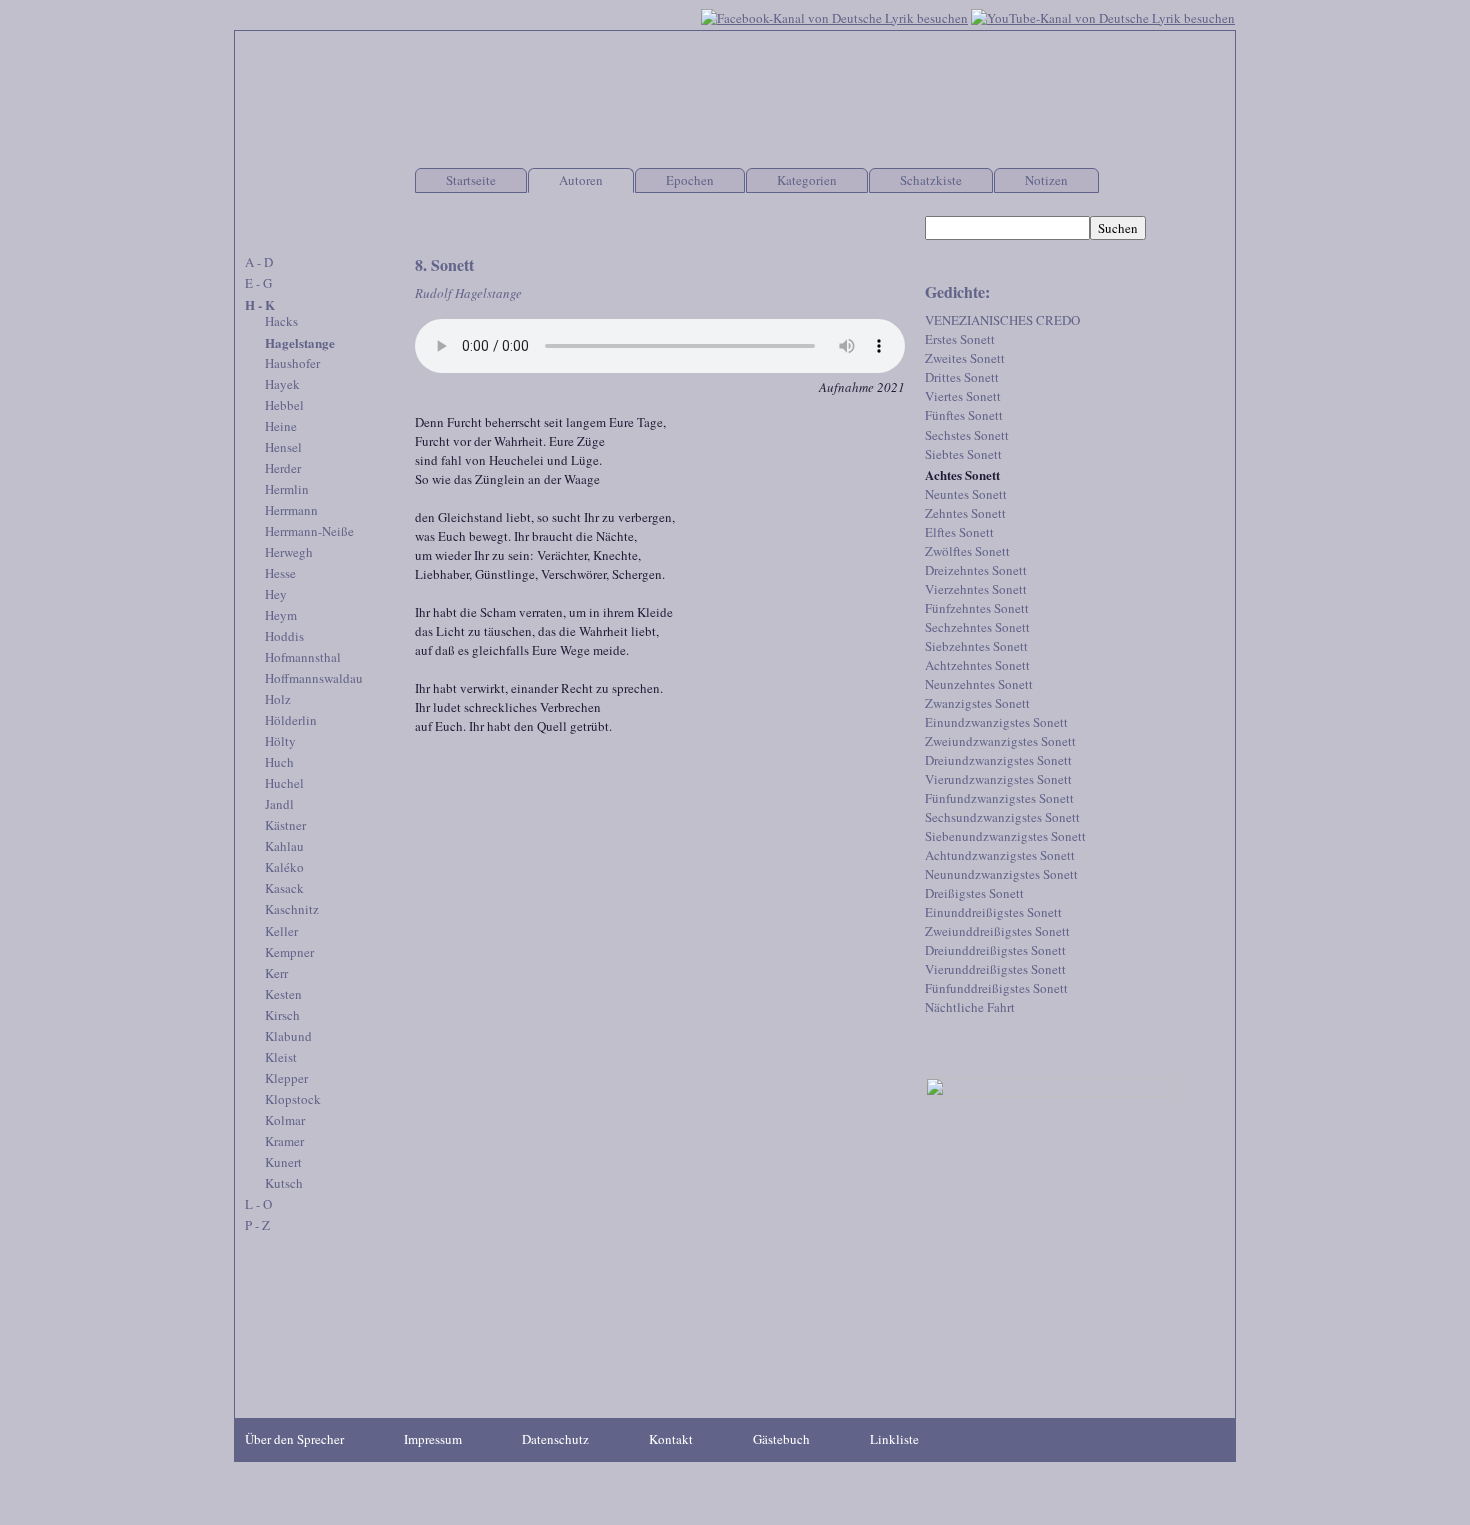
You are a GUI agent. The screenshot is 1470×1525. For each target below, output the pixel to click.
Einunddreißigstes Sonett (993, 912)
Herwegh (289, 552)
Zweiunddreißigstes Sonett (997, 931)
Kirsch (282, 1015)
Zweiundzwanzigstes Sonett (1000, 741)
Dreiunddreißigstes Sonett (995, 950)
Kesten (283, 994)
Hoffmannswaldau (314, 678)
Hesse (280, 573)
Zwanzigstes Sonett (977, 703)
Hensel (283, 447)
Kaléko (284, 867)
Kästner (285, 825)
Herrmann (291, 510)
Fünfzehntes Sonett (977, 608)
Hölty (280, 741)
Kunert (283, 1162)
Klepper (286, 1078)
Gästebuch (781, 1439)
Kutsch (284, 1183)
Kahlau (284, 846)
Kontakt (671, 1439)
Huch (279, 762)
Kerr (276, 973)
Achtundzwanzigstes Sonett (1000, 855)
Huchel (284, 783)
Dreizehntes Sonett (976, 570)
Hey (276, 594)
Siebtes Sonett (963, 454)
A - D (259, 262)
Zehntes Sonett (965, 513)
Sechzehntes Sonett (977, 627)
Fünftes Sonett (964, 415)
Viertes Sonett (963, 396)
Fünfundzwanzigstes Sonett (999, 798)
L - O (258, 1204)
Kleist (281, 1057)
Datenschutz (555, 1439)
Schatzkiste (931, 180)
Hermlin (287, 489)
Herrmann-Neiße (309, 531)
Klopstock (293, 1099)
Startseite (471, 180)
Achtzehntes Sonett (977, 665)
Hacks (281, 321)
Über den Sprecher (294, 1439)
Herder (283, 468)
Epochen (690, 180)
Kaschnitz (292, 909)
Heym (281, 615)
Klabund (288, 1036)
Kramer (284, 1141)
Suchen (1118, 228)
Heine (281, 426)
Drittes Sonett (962, 377)
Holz (278, 699)
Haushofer (292, 363)
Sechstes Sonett (967, 435)
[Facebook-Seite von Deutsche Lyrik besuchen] (834, 16)
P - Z (257, 1225)
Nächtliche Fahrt (970, 1007)
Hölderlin (291, 720)
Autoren (581, 180)
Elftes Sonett (959, 532)
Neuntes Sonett (966, 494)
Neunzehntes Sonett (979, 684)
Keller (281, 931)
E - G (258, 283)
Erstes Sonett (960, 339)
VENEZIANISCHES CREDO (1002, 320)
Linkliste (894, 1439)
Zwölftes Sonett (967, 551)
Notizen (1046, 180)
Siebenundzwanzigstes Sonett (1005, 836)
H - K (260, 304)
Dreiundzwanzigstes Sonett (998, 760)
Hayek (282, 384)
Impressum (433, 1439)
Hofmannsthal (303, 657)
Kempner (289, 952)
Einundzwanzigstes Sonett (996, 722)
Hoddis (284, 636)
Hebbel (284, 405)
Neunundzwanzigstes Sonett (1001, 874)
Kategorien (807, 180)
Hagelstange (300, 342)
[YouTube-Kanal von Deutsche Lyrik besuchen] (1103, 16)
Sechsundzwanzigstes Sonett (1002, 817)
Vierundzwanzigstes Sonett (998, 779)
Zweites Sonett (965, 358)
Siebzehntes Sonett (976, 646)
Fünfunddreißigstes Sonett (996, 988)
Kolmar (285, 1120)
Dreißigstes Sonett (974, 893)
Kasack (284, 888)
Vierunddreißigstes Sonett (995, 969)
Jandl (279, 804)
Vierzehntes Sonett (976, 589)
